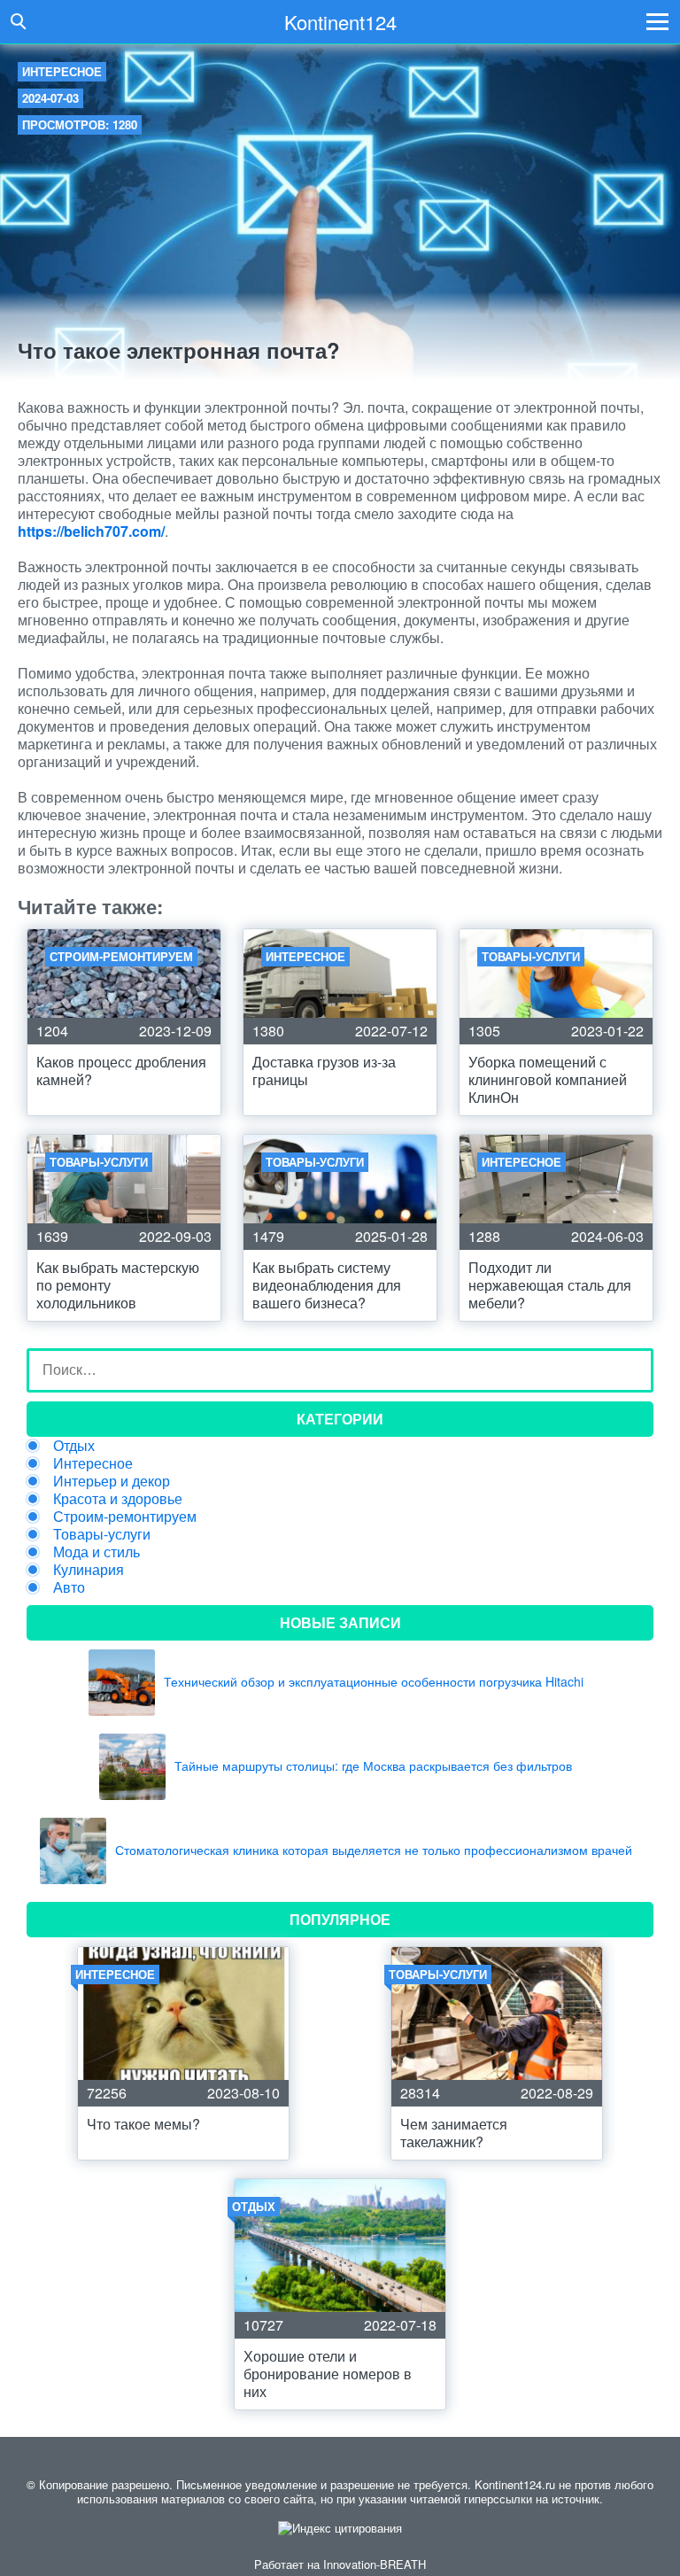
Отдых (74, 1445)
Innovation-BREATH (375, 2564)
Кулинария (89, 1569)
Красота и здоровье (118, 1498)
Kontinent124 (340, 22)
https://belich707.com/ (91, 531)
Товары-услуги (102, 1534)
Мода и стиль (97, 1552)
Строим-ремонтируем (125, 1516)
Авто (69, 1587)
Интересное (62, 71)
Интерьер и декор (112, 1481)
